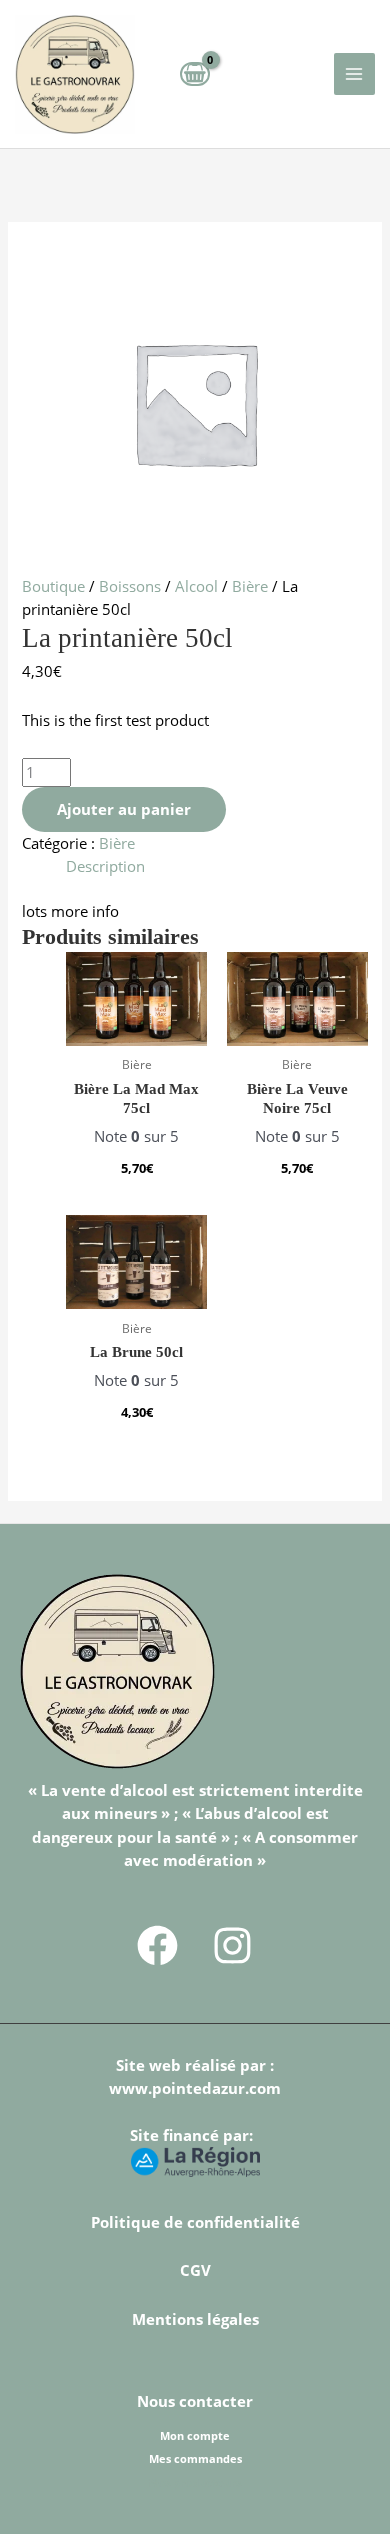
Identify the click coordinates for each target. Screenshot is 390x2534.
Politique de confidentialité (195, 2222)
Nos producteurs (195, 2482)
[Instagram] (232, 1945)
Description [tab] (105, 866)
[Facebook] (157, 1945)
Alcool (196, 586)
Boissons (130, 586)
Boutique (53, 586)
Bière (250, 586)
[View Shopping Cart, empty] (195, 74)
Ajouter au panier (124, 809)
